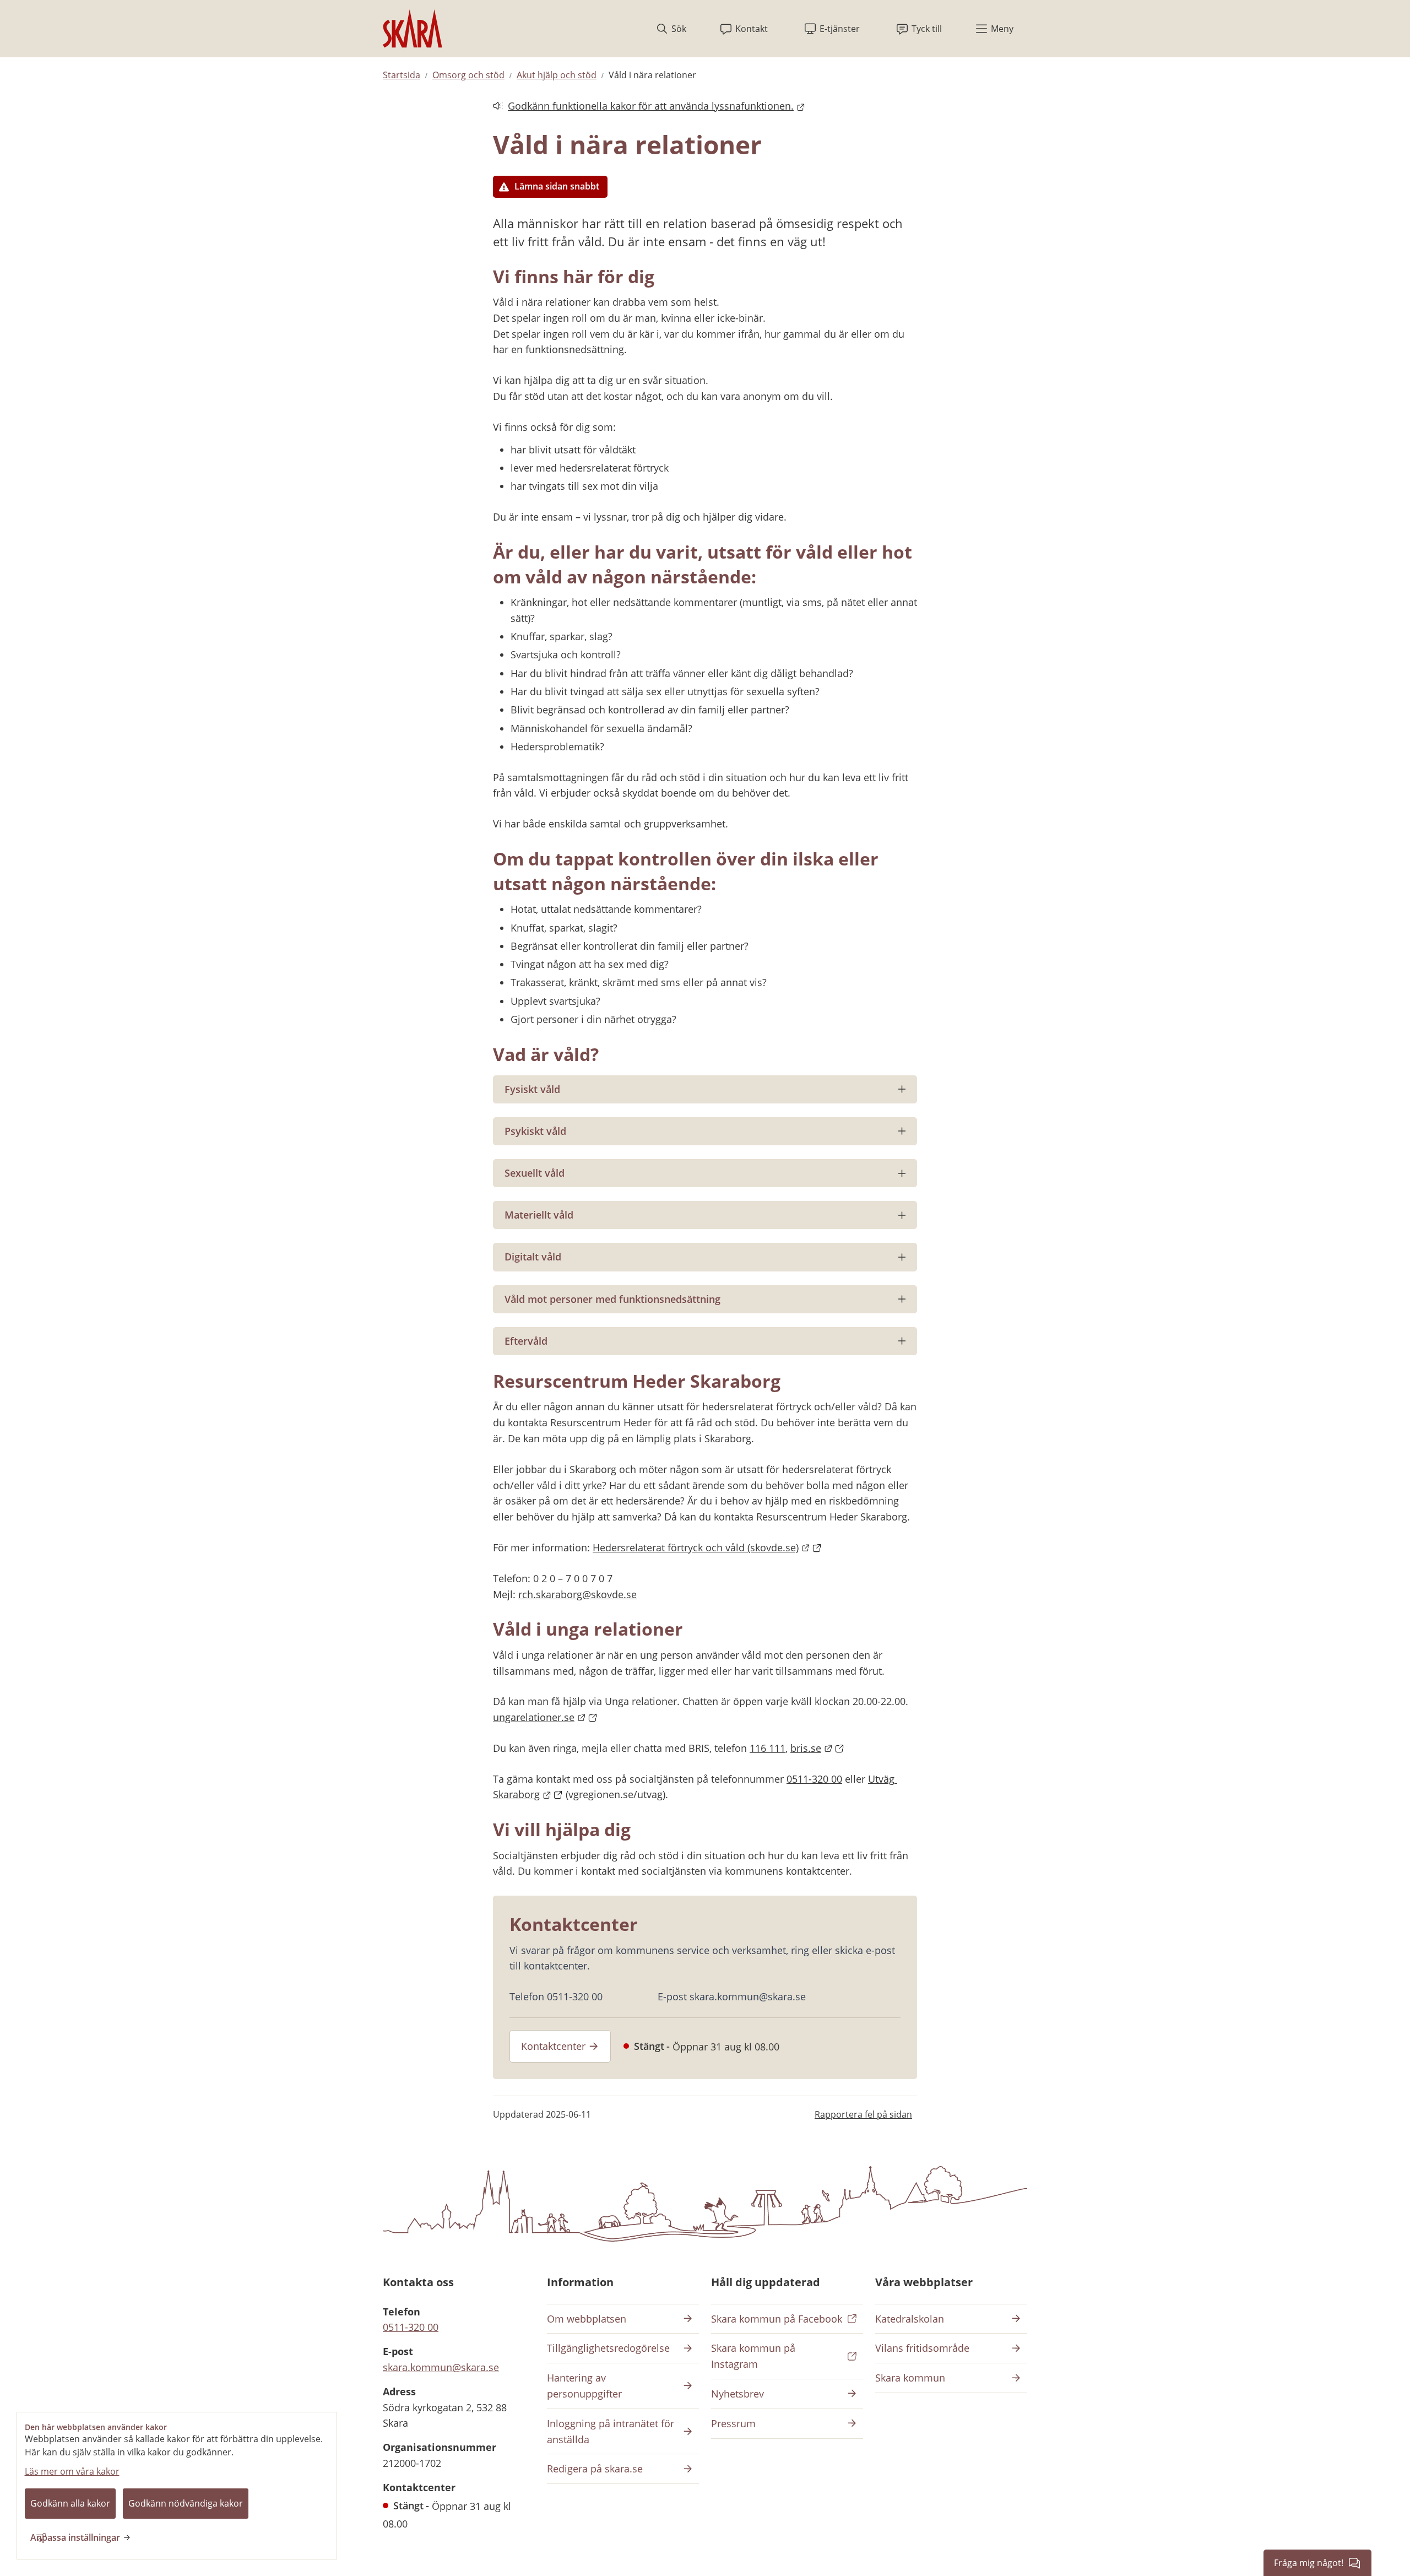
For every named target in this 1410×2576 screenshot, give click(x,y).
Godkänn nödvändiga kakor (186, 2503)
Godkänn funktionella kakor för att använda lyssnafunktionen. (643, 107)
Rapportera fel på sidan (863, 2114)
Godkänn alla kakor (70, 2503)
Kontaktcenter (553, 2046)
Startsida (402, 75)
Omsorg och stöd (468, 75)
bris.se (817, 1748)
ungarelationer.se (545, 1717)
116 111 (768, 1748)
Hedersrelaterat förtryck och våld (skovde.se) (707, 1547)
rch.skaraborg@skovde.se (577, 1594)
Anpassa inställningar (75, 2537)
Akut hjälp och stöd (557, 75)
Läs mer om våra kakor (72, 2471)
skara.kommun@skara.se (441, 2367)
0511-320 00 (814, 1779)
